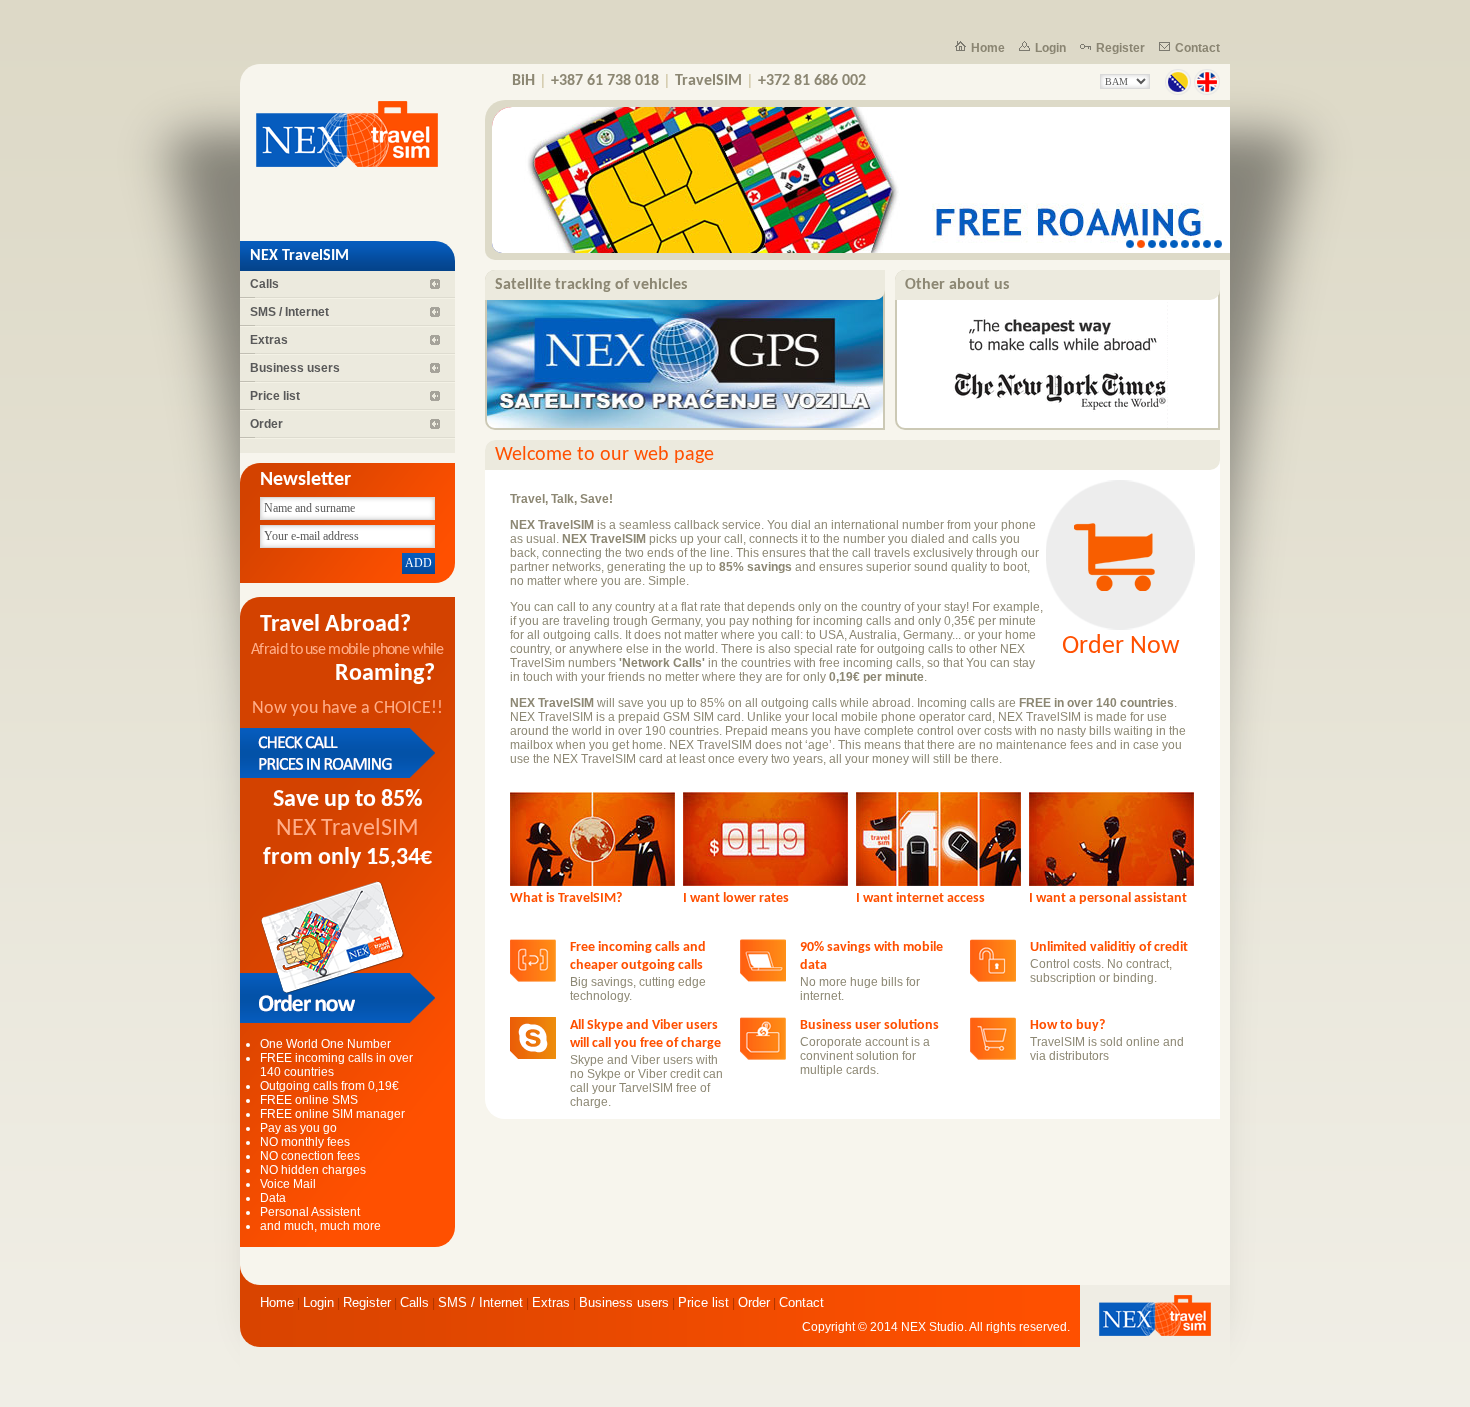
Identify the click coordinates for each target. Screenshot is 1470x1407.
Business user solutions (869, 1025)
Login (1050, 48)
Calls (264, 284)
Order (266, 424)
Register (1120, 48)
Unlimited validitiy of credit (1109, 947)
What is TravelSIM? (566, 898)
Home (988, 48)
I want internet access (920, 898)
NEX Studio (932, 1327)
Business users (295, 368)
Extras (269, 340)
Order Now (1121, 646)
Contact (1197, 48)
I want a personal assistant (1108, 898)
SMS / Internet (289, 312)
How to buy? (1067, 1025)
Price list (275, 396)
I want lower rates (736, 898)
